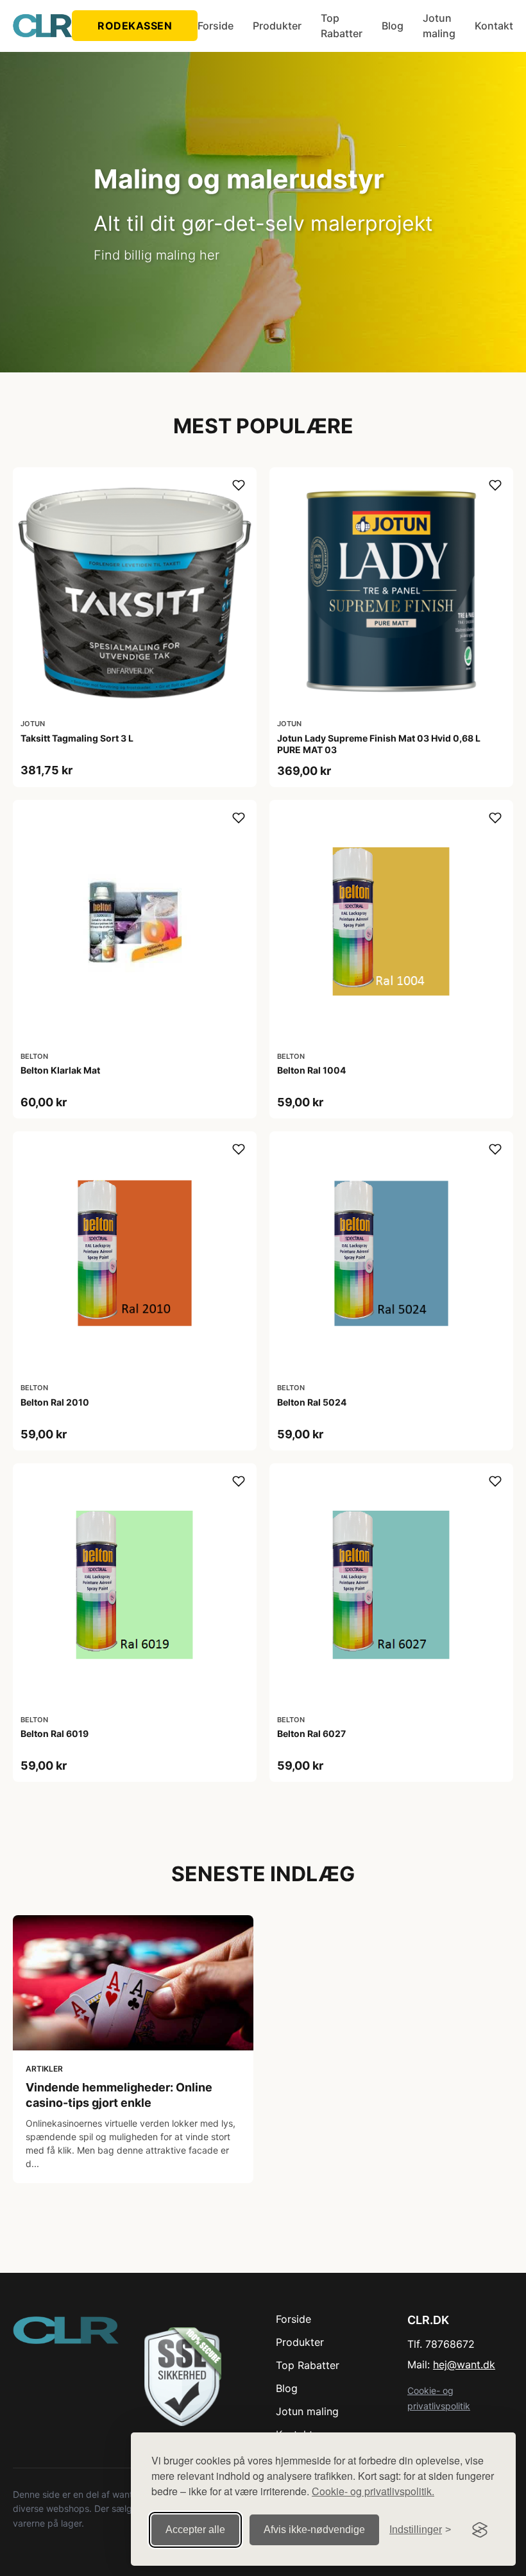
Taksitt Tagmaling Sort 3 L (77, 738)
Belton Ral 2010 (55, 1402)
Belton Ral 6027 (311, 1733)
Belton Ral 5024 (312, 1402)
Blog (393, 26)
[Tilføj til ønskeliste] (239, 485)
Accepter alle (195, 2530)
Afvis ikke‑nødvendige (314, 2530)
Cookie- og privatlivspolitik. (373, 2491)
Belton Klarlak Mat (60, 1070)
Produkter (277, 26)
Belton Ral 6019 (55, 1733)
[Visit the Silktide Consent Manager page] (480, 2530)
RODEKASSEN (135, 26)
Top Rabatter (342, 26)
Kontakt (494, 26)
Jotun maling (439, 26)
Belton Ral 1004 (311, 1070)
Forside (216, 26)
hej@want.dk (464, 2364)
